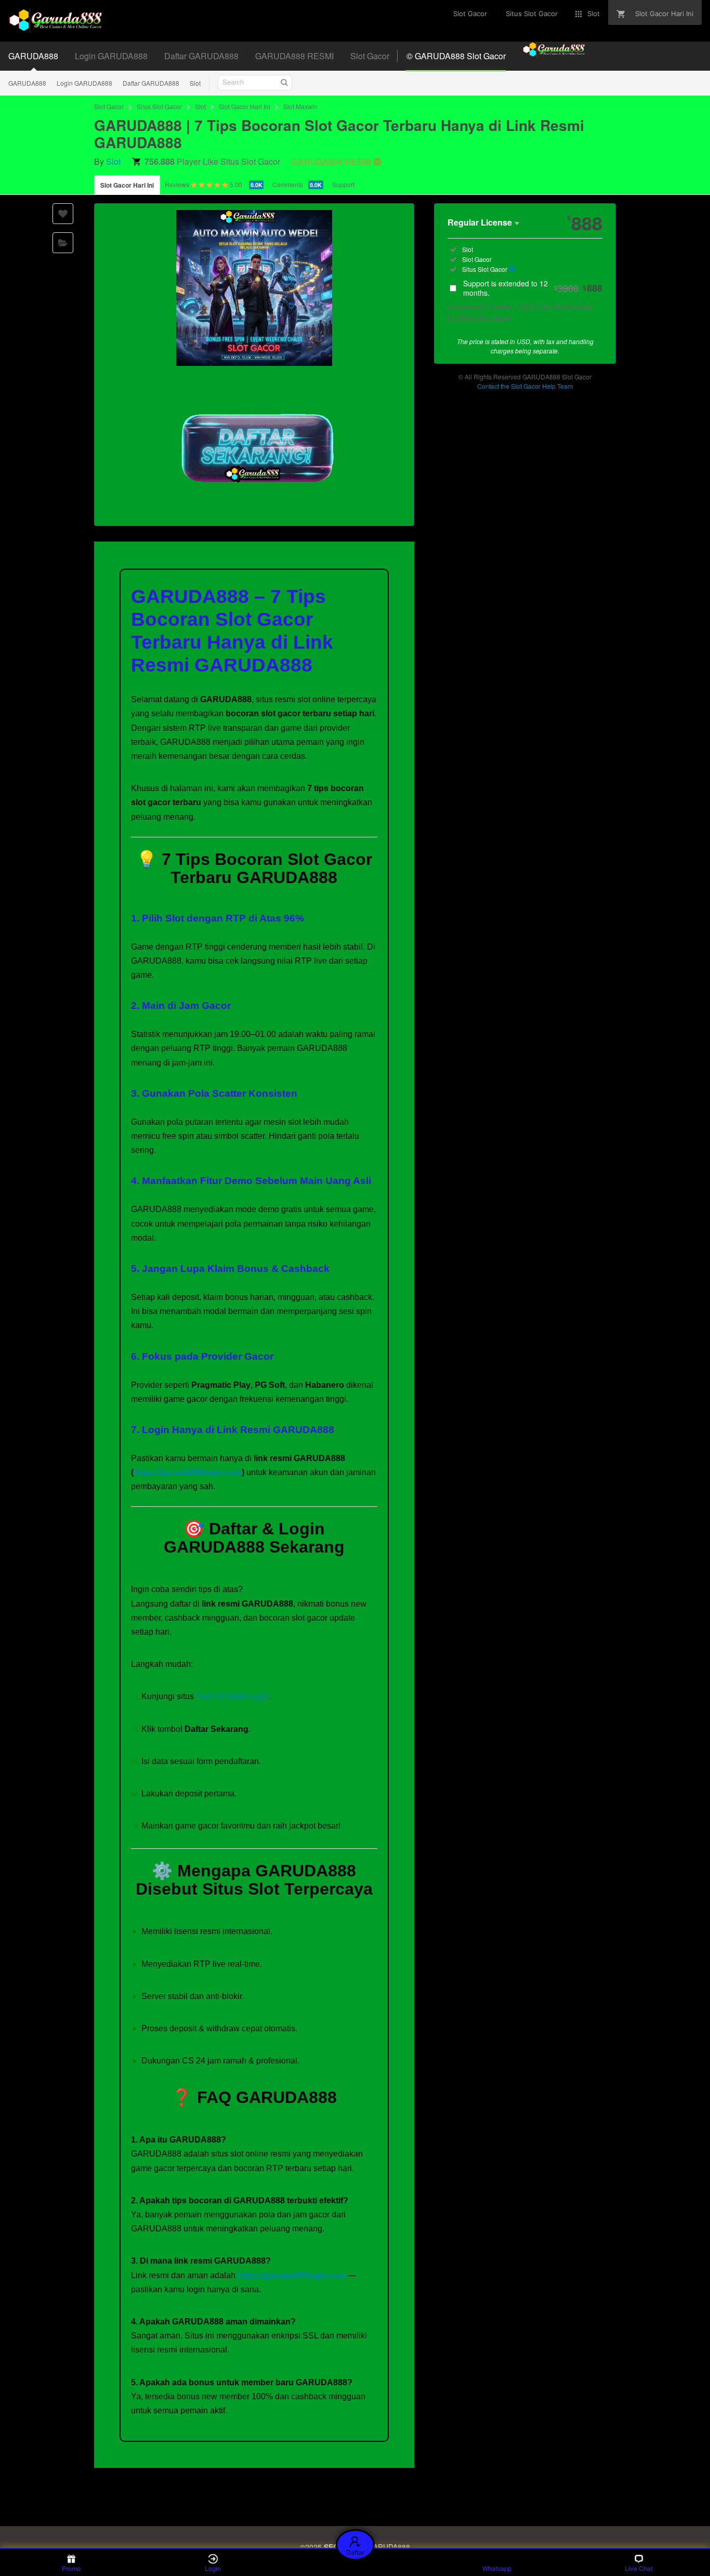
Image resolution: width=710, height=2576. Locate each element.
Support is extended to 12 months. (533, 288)
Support (343, 184)
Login (213, 2568)
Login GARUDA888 (84, 83)
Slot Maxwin (300, 106)
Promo (71, 2568)
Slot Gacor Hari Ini (245, 106)
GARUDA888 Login (233, 1696)
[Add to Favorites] (63, 214)
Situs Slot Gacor (159, 106)
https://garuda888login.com (188, 1472)
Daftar (355, 2552)
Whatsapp (497, 2568)
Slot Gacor (109, 106)
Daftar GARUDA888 (151, 83)
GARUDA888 (27, 83)
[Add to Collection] (63, 243)
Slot (195, 83)
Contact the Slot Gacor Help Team (525, 386)
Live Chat (639, 2568)
